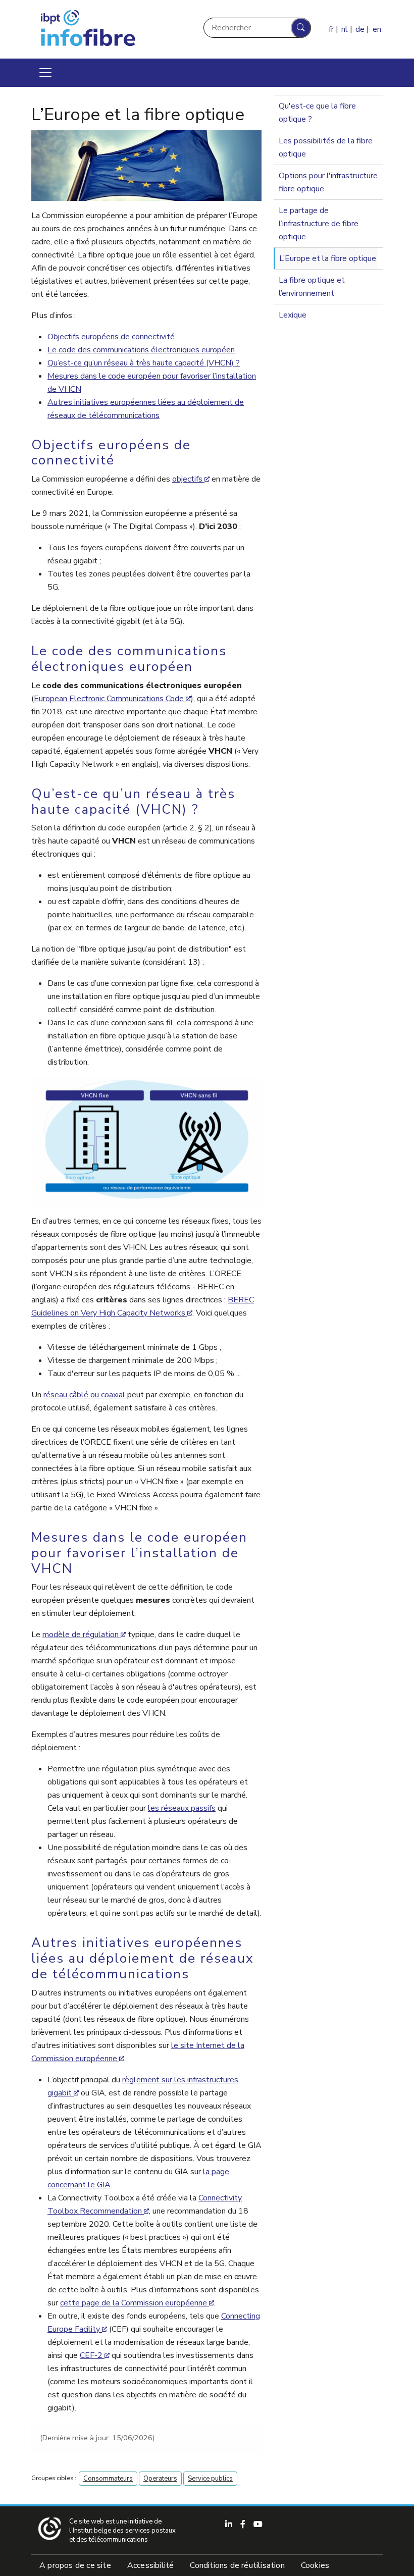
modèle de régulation (81, 1635)
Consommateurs (108, 2479)
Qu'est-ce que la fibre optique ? (317, 113)
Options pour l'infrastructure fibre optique (328, 182)
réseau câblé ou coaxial (84, 1395)
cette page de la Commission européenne (134, 2303)
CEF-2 (91, 2355)
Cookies (315, 2565)
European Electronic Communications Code (109, 699)
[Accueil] (113, 29)
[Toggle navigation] (45, 73)
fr (331, 29)
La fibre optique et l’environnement (312, 287)
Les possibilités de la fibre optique (326, 147)
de (360, 29)
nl (345, 29)
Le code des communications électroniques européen (141, 350)
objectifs (187, 479)
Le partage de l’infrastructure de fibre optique (319, 224)
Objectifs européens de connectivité (111, 337)
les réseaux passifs (182, 1808)
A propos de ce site (75, 2565)
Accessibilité (151, 2565)
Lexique (293, 315)
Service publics (210, 2479)
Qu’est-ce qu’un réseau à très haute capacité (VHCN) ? (144, 363)
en (377, 29)
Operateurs (160, 2479)
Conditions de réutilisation (237, 2565)
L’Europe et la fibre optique (328, 258)
